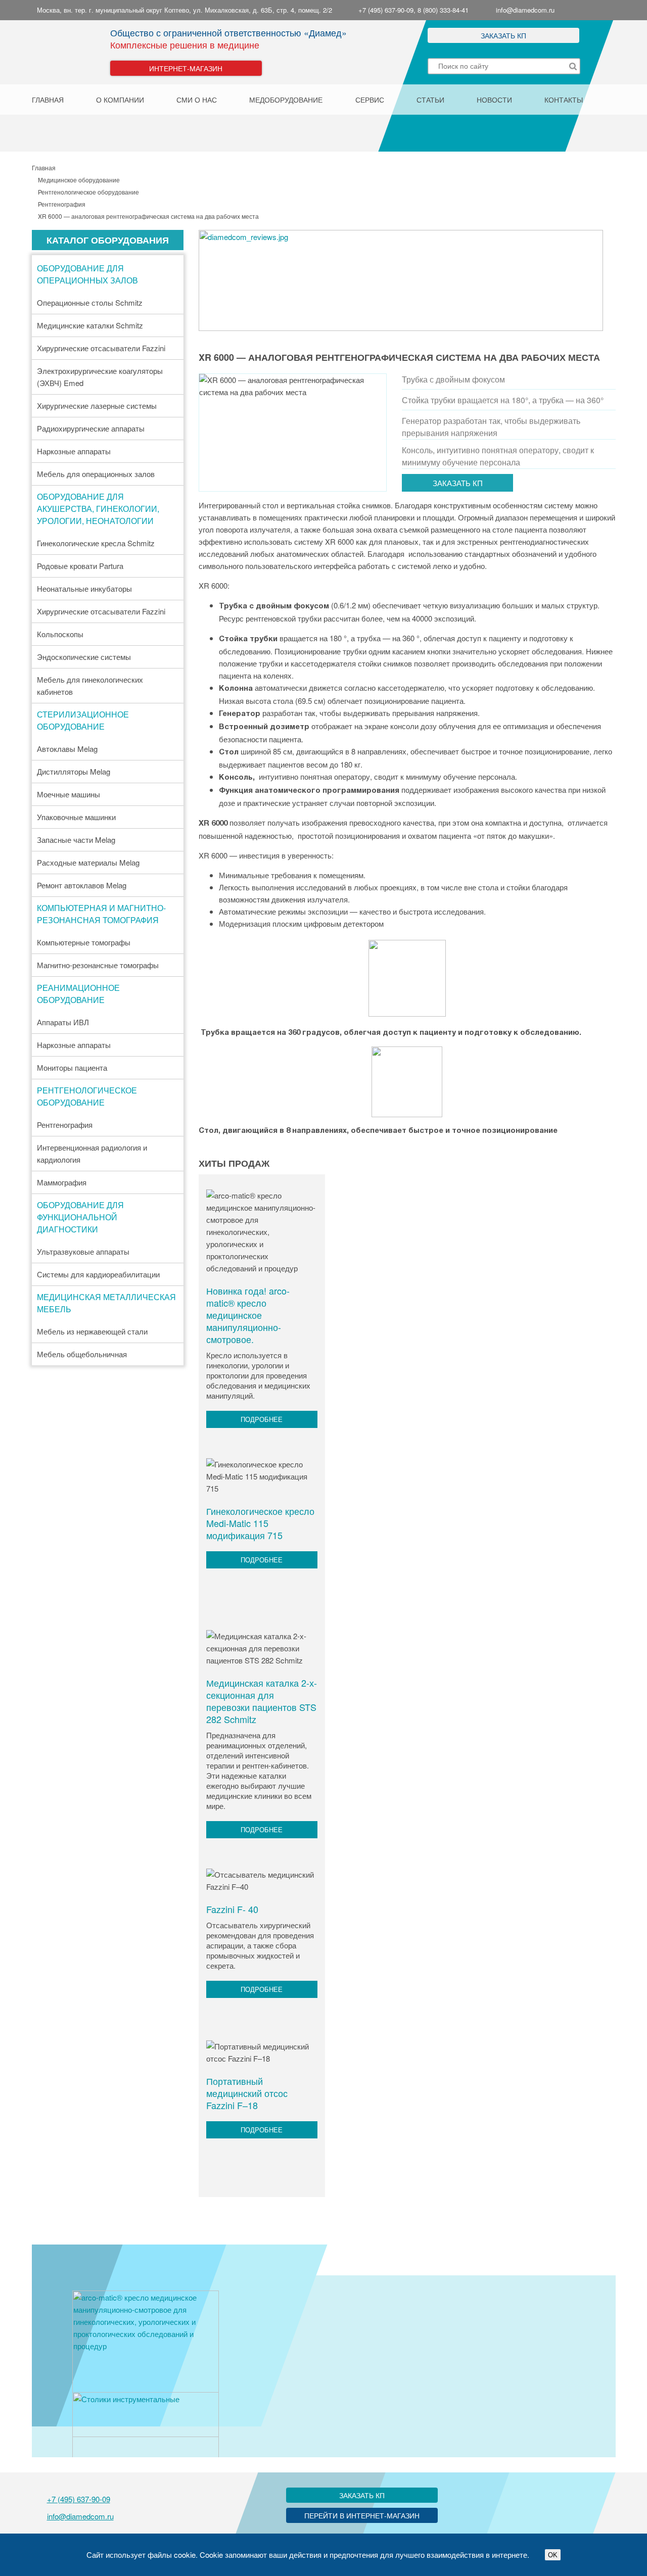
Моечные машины (68, 794)
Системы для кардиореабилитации (98, 1274)
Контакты (564, 100)
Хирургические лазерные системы (97, 406)
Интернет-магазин (186, 68)
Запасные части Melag (76, 840)
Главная (48, 100)
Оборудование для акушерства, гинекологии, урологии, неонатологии (98, 509)
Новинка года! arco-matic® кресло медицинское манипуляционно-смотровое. (248, 1315)
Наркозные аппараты (74, 451)
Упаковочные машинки (76, 817)
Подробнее (262, 1419)
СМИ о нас (197, 100)
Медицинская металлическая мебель (106, 1303)
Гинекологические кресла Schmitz (96, 543)
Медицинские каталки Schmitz (90, 325)
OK (553, 2555)
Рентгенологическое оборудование (87, 1096)
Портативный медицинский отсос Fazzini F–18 (247, 2093)
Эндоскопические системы (84, 657)
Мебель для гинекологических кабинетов (90, 685)
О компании (120, 100)
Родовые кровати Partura (80, 566)
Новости (494, 100)
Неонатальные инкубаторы (84, 588)
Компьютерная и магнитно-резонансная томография (101, 914)
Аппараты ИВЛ (63, 1022)
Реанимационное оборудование (78, 994)
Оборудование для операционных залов (87, 274)
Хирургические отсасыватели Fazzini (101, 348)
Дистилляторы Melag (74, 771)
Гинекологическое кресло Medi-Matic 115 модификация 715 (260, 1523)
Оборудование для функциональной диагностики (80, 1217)
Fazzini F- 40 (232, 1909)
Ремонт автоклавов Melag (82, 885)
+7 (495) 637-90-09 (79, 2499)
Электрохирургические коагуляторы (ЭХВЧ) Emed (100, 377)
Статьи (430, 100)
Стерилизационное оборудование (83, 720)
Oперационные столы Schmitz (90, 302)
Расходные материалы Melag (88, 862)
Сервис (370, 100)
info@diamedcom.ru (525, 10)
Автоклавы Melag (67, 749)
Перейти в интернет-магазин (362, 2515)
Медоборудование (286, 100)
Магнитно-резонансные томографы (98, 965)
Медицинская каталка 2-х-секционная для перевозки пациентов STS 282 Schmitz (262, 1701)
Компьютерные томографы (84, 942)
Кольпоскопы (60, 634)
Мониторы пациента (72, 1067)
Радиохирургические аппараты (91, 428)
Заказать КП (503, 35)
